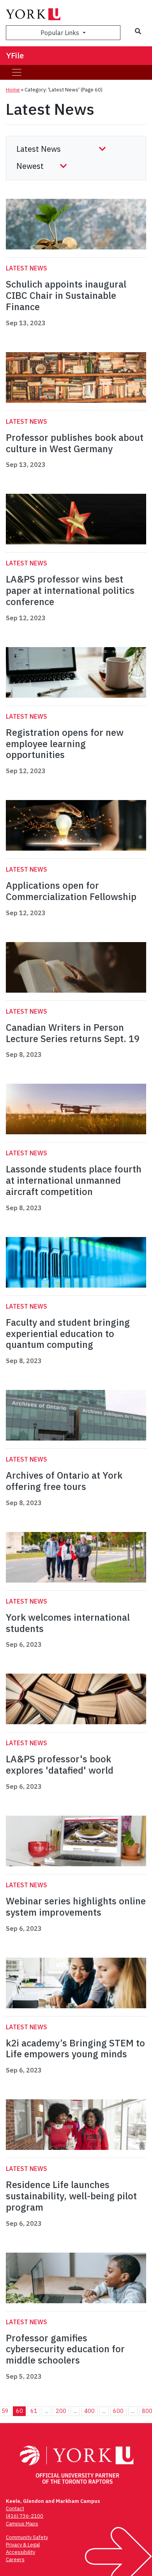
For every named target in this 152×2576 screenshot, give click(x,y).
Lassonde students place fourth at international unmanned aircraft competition (74, 1180)
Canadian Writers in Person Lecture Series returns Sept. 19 (73, 1033)
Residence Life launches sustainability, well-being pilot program (71, 2196)
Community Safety (27, 2537)
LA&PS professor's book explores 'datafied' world (60, 1764)
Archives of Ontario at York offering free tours (64, 1481)
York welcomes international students (68, 1623)
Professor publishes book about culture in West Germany (75, 443)
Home (13, 90)
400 (89, 2411)
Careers (15, 2559)
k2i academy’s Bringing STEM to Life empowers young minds (75, 2049)
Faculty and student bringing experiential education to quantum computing (68, 1334)
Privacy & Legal (23, 2545)
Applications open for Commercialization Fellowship (71, 891)
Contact (15, 2508)
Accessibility (20, 2552)
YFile (15, 55)
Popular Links (61, 33)
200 (61, 2411)
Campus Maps (22, 2524)
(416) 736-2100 (25, 2516)
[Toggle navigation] (17, 72)
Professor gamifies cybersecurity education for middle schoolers (65, 2349)
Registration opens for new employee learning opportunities (65, 744)
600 (118, 2411)
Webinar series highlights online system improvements (76, 1907)
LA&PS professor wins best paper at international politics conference (70, 590)
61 (34, 2411)
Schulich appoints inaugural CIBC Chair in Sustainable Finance (66, 295)
